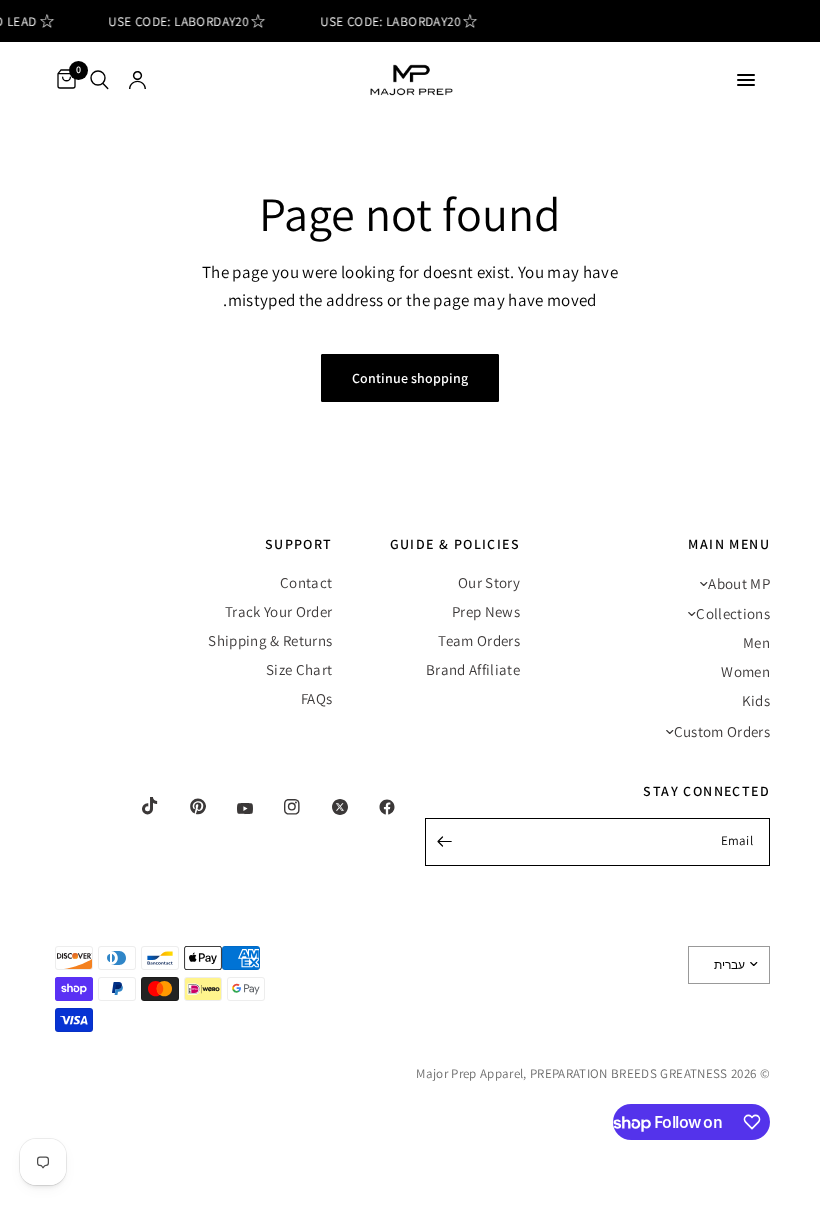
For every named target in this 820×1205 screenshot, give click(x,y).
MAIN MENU (729, 544)
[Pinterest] (184, 806)
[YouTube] (231, 809)
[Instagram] (278, 807)
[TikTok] (136, 806)
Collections (733, 613)
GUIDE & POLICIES (455, 544)
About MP (739, 583)
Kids (756, 700)
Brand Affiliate (473, 669)
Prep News (486, 611)
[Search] (99, 80)
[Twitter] (326, 807)
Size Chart (299, 669)
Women (745, 671)
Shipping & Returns (270, 640)
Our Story (489, 582)
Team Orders (479, 640)
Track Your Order (278, 611)
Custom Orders (722, 731)
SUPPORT (299, 544)
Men (756, 642)
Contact (306, 582)
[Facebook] (373, 807)
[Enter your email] (445, 842)
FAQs (316, 698)
